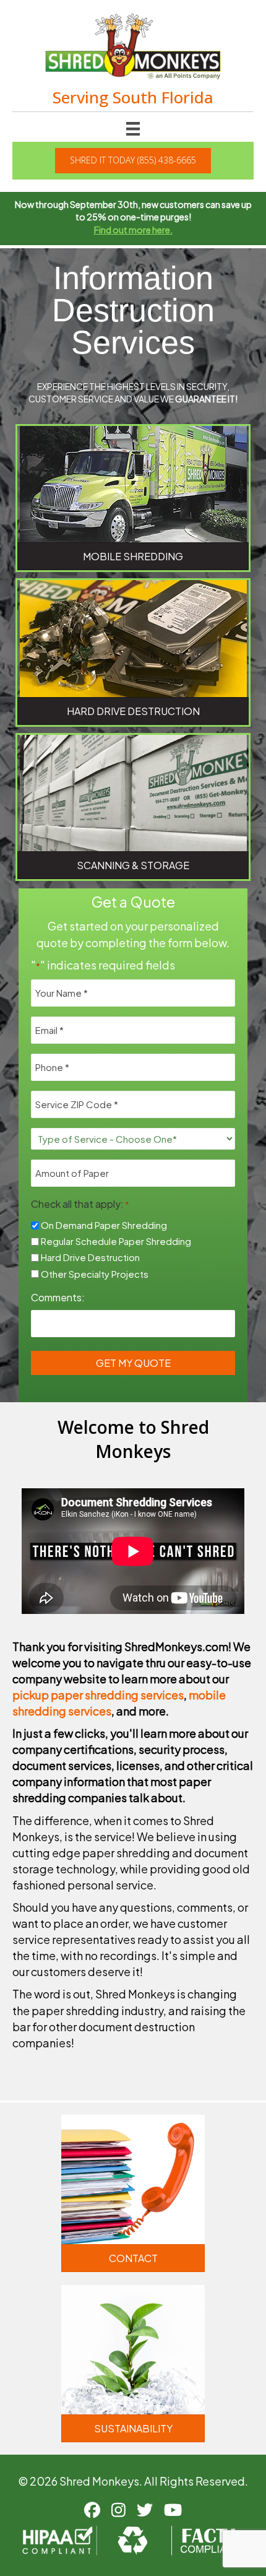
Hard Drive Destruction (90, 1257)
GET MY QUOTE (133, 1363)
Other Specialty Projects (95, 1274)
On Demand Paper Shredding (104, 1225)
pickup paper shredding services (98, 1695)
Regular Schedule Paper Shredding (116, 1241)
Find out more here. (133, 230)
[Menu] (133, 128)
